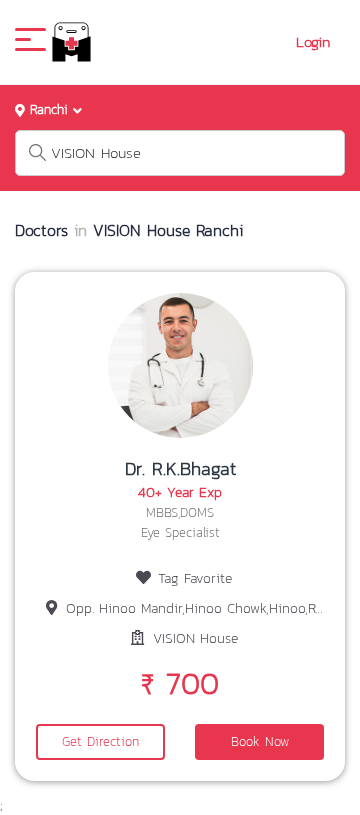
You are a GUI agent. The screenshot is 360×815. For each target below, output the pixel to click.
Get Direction (100, 741)
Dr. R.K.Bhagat (180, 468)
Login (313, 42)
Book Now (260, 741)
